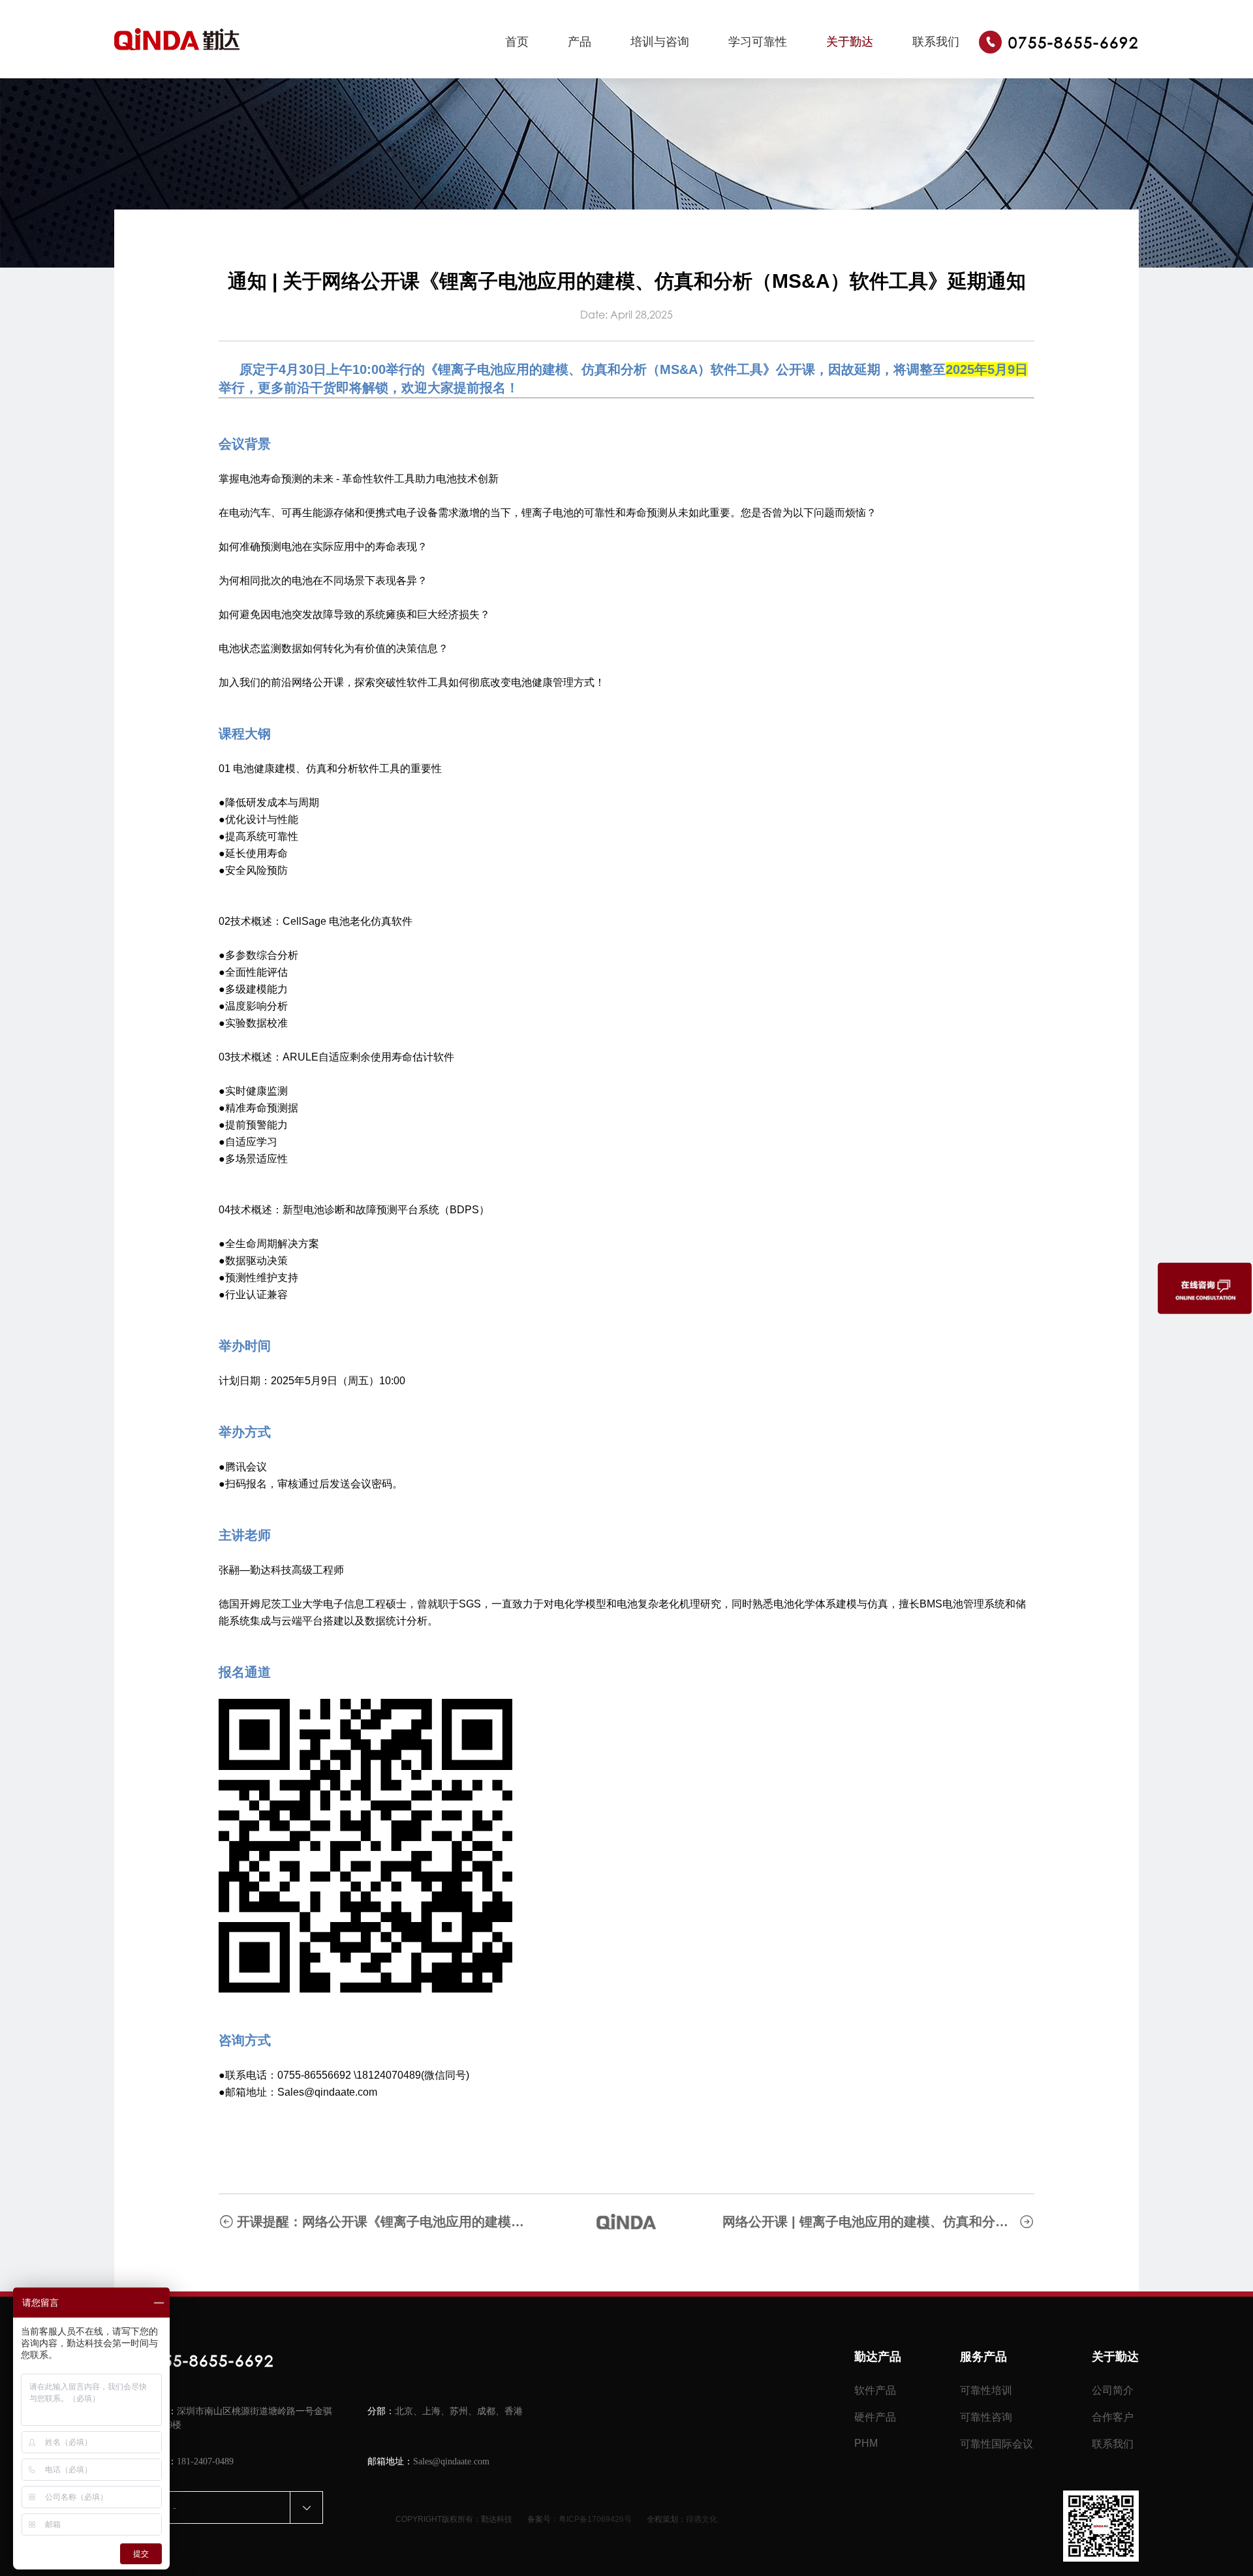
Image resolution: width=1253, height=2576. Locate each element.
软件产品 (875, 2390)
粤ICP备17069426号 (595, 2519)
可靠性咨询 (986, 2417)
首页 (517, 42)
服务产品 (983, 2357)
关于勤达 (850, 42)
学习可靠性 (758, 42)
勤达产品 (878, 2357)
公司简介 (1113, 2390)
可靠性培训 (986, 2390)
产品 (580, 42)
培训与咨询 (660, 42)
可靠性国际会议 (997, 2444)
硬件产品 (875, 2417)
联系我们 (936, 42)
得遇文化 (702, 2519)
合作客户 (1113, 2417)
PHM (866, 2443)
